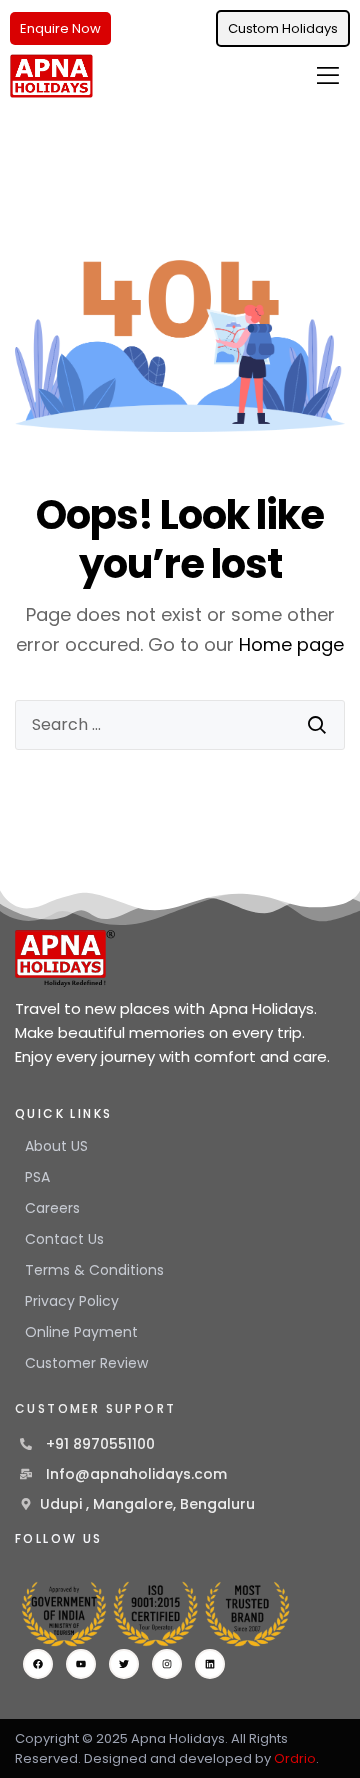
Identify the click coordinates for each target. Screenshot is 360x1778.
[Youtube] (81, 1664)
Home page (291, 644)
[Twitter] (124, 1664)
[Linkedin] (210, 1664)
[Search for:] (180, 725)
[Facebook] (38, 1664)
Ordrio (295, 1758)
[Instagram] (167, 1664)
